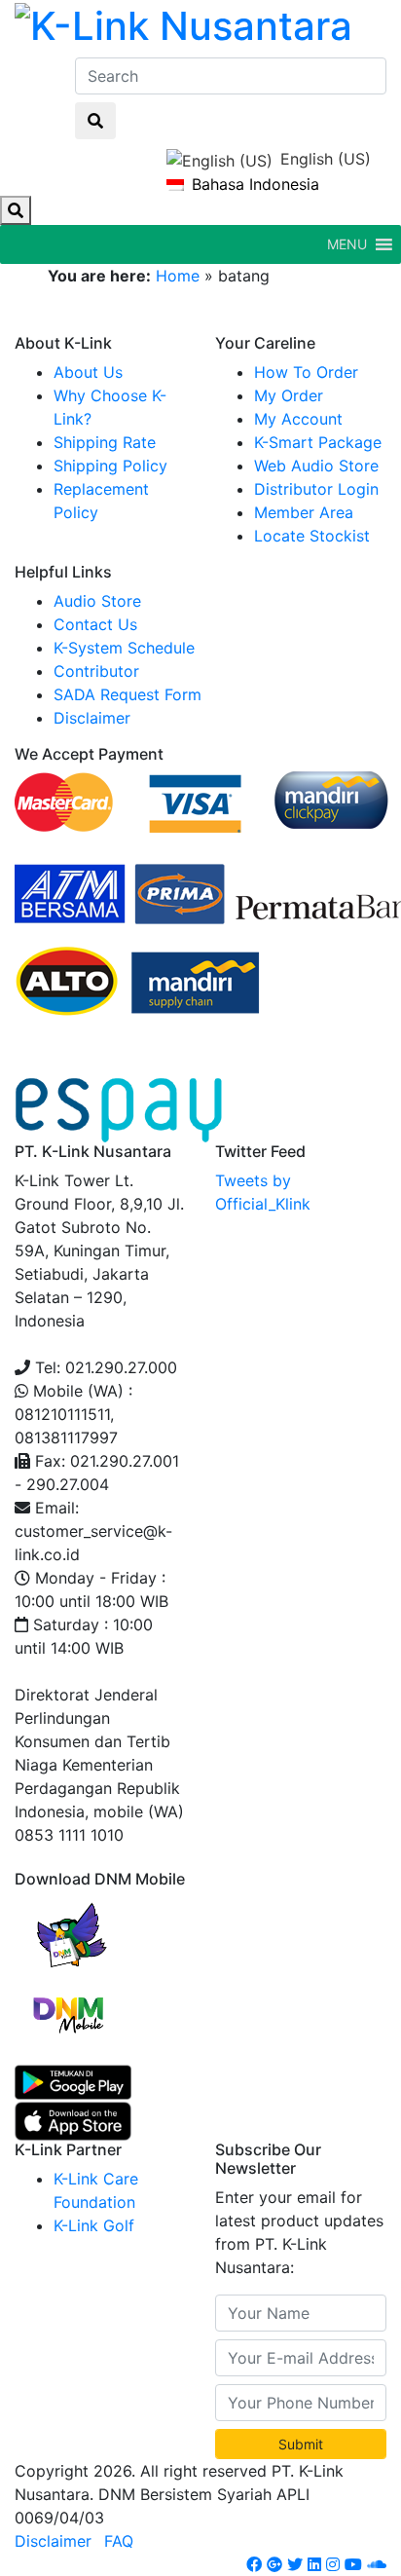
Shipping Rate (105, 442)
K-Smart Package (318, 442)
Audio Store (97, 601)
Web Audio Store (316, 466)
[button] (347, 244)
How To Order (306, 372)
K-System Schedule (124, 648)
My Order (289, 395)
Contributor (96, 671)
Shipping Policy (110, 466)
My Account (298, 419)
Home (178, 276)
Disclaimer (92, 718)
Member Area (304, 512)
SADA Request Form (128, 694)
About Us (88, 372)
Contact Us (95, 624)
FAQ (119, 2541)
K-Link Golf (94, 2225)
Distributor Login (316, 489)
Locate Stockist (312, 536)
